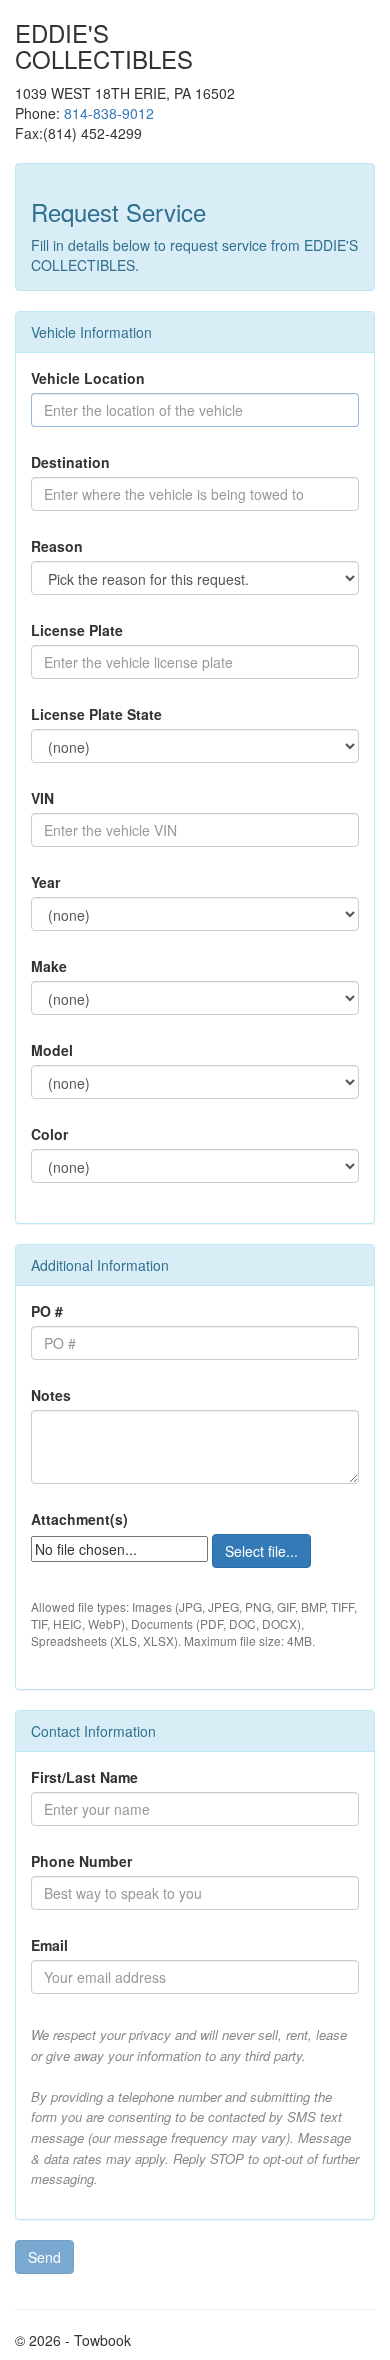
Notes (51, 1395)
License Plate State (96, 714)
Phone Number (81, 1861)
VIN (42, 798)
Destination (70, 462)
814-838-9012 (109, 113)
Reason (57, 546)
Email (49, 1945)
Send (44, 2257)
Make (49, 966)
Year (45, 882)
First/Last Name (84, 1777)
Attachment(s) (79, 1519)
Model (52, 1050)
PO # (47, 1311)
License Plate (77, 630)
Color (49, 1134)
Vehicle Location (88, 378)
